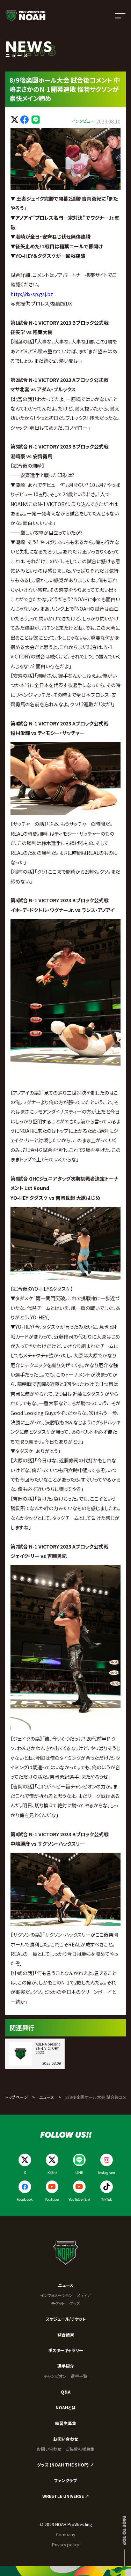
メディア (84, 2295)
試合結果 (66, 2334)
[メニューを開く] (120, 16)
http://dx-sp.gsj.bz (32, 294)
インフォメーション (56, 2295)
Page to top (125, 2530)
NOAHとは (66, 2407)
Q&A (66, 2392)
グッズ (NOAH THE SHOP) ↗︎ (65, 2465)
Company (65, 2534)
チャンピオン (55, 2376)
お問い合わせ (65, 2439)
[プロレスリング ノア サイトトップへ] (25, 16)
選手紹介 (66, 2366)
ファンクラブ (65, 2480)
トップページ (17, 2097)
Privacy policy (65, 2544)
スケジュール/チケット (66, 2319)
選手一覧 (79, 2376)
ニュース (47, 2097)
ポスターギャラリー (66, 2350)
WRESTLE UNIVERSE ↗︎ (66, 2496)
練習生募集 (66, 2423)
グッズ (75, 2303)
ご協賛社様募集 (80, 2449)
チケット (58, 2303)
